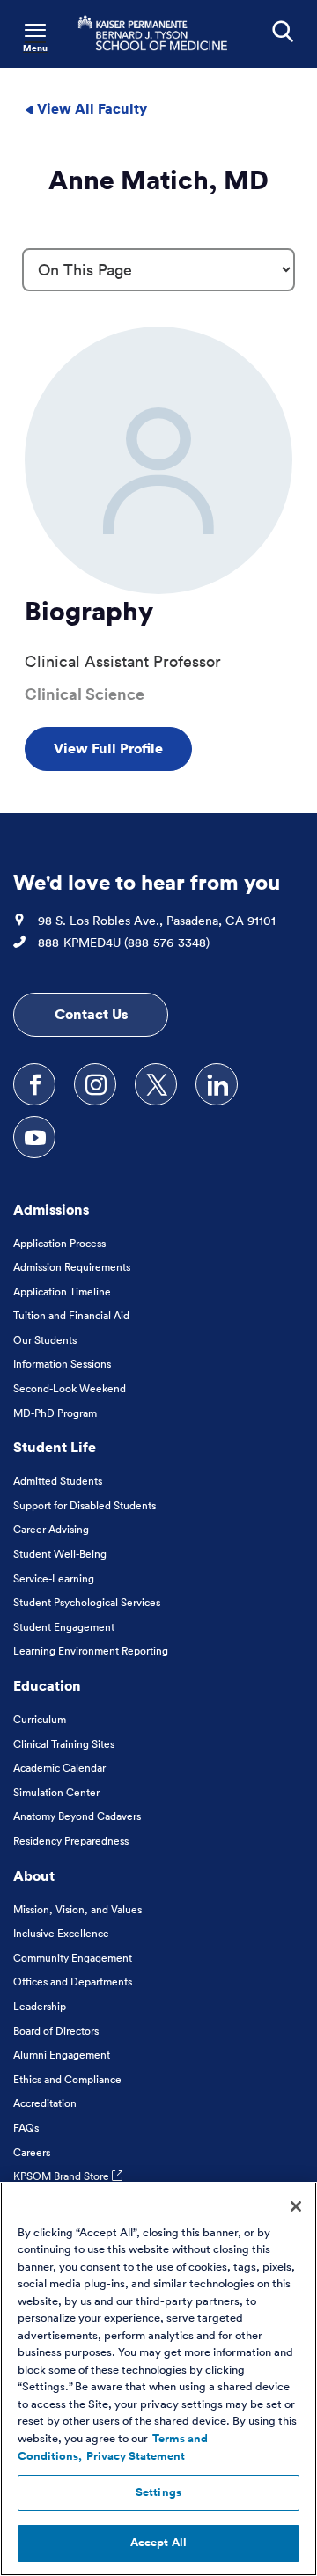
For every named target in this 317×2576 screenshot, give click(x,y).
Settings (158, 2492)
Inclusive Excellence (61, 1933)
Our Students (45, 1340)
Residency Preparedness (71, 1841)
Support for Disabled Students (85, 1505)
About (34, 1875)
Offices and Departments (73, 1982)
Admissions (51, 1209)
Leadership (40, 2006)
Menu (35, 48)
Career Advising (51, 1529)
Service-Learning (54, 1578)
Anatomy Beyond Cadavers (77, 1816)
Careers (32, 2152)
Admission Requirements (72, 1267)
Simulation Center (56, 1792)
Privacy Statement (136, 2456)
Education (47, 1685)
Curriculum (40, 1719)
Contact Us (91, 1014)
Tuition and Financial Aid (71, 1315)
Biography (89, 611)
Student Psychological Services (87, 1602)
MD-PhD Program (55, 1413)
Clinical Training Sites (64, 1744)
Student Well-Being (60, 1554)
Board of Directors (56, 2031)
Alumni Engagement (62, 2055)
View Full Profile (108, 748)
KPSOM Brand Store (63, 2176)
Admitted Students (58, 1481)
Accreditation (45, 2103)
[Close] (296, 2206)
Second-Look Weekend (70, 1388)
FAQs (26, 2128)
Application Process (59, 1243)
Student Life (55, 1447)
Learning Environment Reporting (91, 1651)
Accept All (158, 2543)
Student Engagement (64, 1627)
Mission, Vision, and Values (77, 1909)
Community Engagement (73, 1958)
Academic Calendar (59, 1768)
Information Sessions (62, 1364)
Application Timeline (62, 1292)
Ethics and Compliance (67, 2079)
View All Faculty (90, 108)
